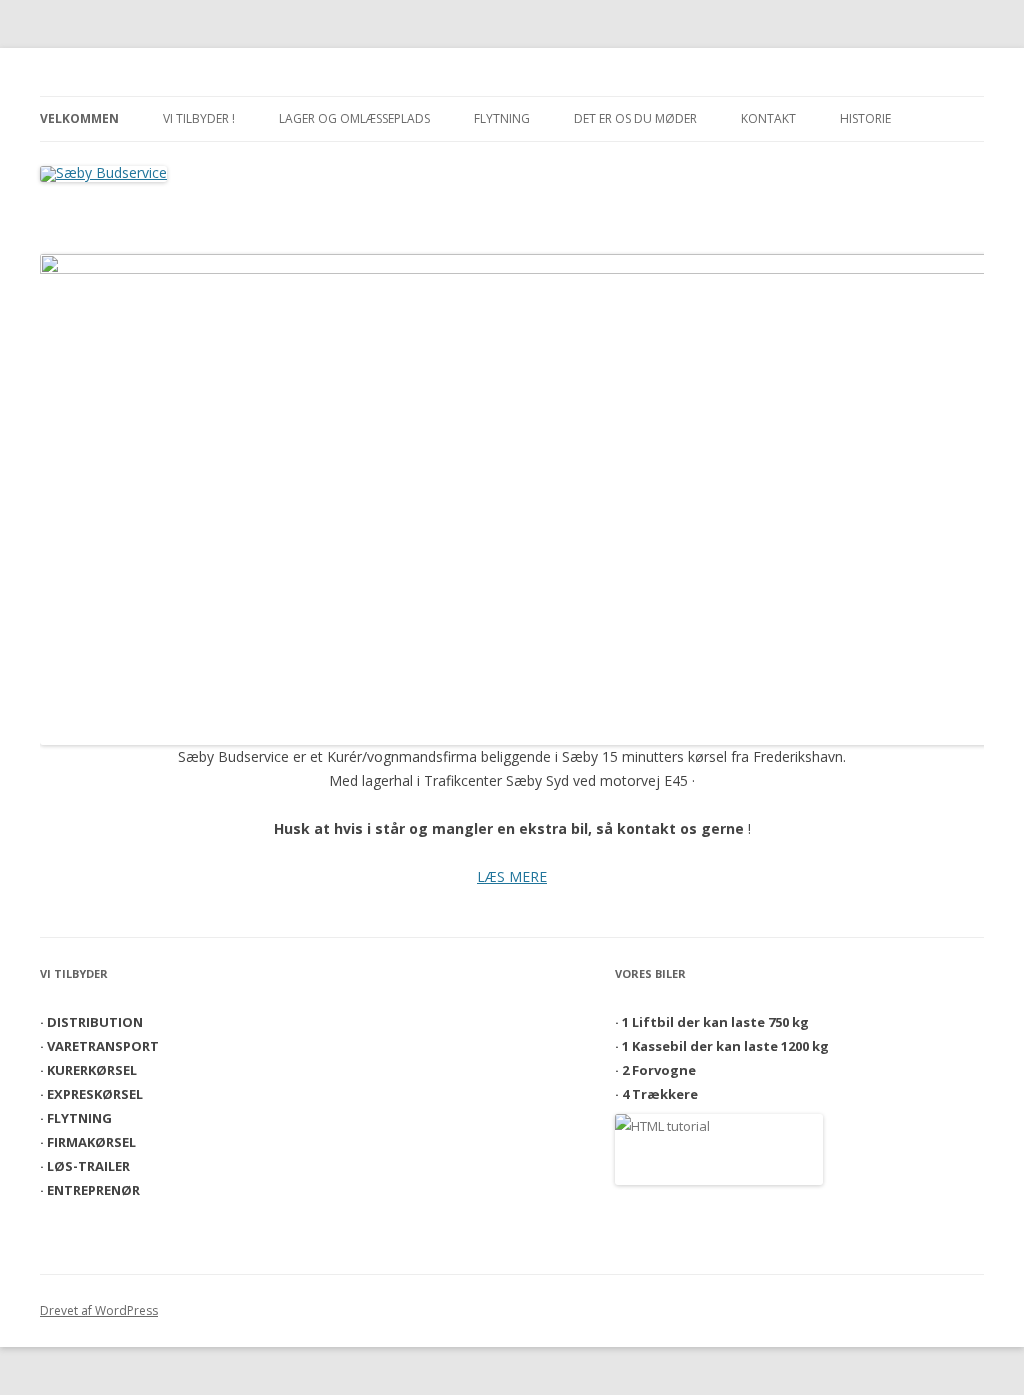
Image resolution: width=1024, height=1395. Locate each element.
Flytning (502, 118)
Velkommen (79, 118)
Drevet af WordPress (99, 1310)
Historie (865, 118)
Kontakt (768, 118)
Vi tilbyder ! (199, 118)
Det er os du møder (635, 118)
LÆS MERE (512, 876)
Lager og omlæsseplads (354, 118)
